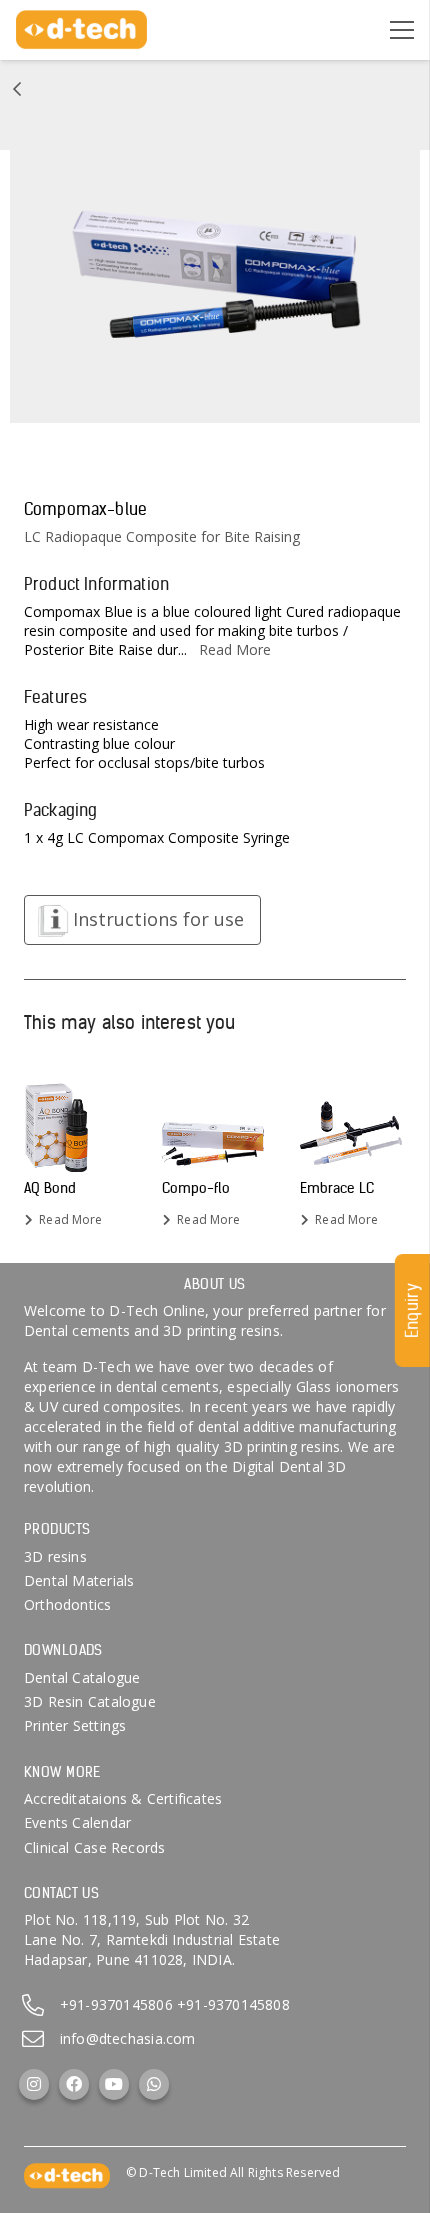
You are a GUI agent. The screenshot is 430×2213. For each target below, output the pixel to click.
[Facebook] (74, 2084)
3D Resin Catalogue (90, 1701)
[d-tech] (81, 30)
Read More (235, 649)
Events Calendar (77, 1822)
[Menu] (402, 30)
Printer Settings (75, 1725)
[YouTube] (114, 2084)
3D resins (55, 1556)
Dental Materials (79, 1580)
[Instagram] (34, 2084)
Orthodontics (68, 1604)
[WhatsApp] (154, 2084)
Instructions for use (158, 919)
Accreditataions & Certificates (123, 1798)
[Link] (17, 89)
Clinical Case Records (94, 1847)
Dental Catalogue (82, 1677)
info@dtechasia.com (128, 2038)
